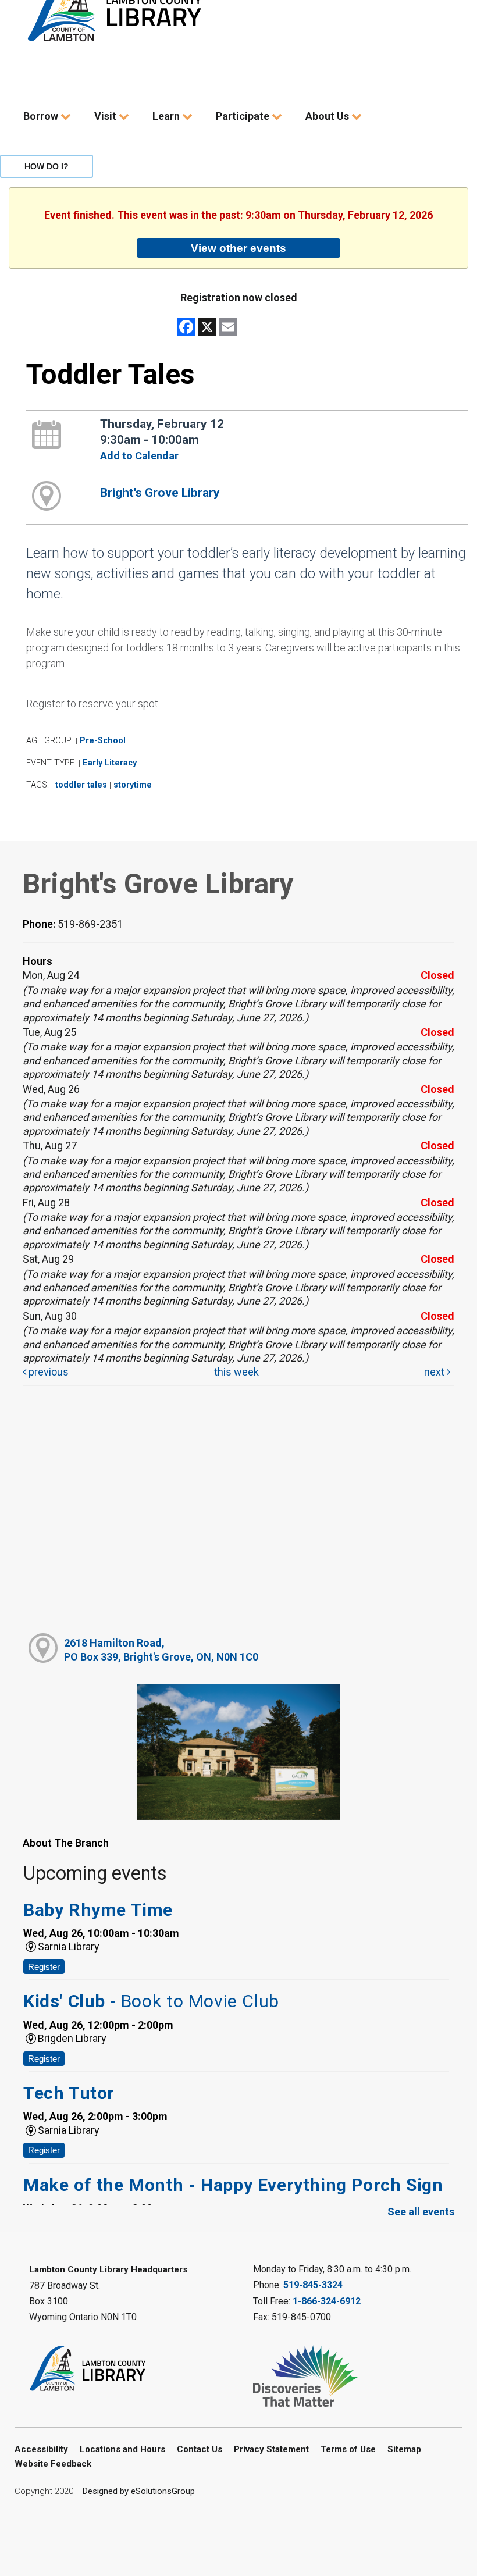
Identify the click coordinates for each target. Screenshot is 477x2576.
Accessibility (41, 2449)
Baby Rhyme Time (98, 1910)
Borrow (42, 116)
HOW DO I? (47, 166)
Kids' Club (151, 2001)
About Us (328, 116)
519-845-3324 (313, 2285)
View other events (238, 248)
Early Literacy (110, 763)
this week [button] (236, 1372)
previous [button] (47, 1372)
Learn (167, 116)
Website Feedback (53, 2464)
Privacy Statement (271, 2449)
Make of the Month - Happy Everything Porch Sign (233, 2185)
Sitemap (404, 2449)
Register (44, 1967)
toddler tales (81, 785)
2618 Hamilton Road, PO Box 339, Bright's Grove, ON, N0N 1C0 (161, 1649)
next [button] (435, 1372)
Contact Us (200, 2449)
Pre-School (103, 741)
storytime (133, 785)
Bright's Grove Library (160, 493)
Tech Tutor (69, 2093)
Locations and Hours (122, 2449)
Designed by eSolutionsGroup (139, 2491)
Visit (106, 116)
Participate (244, 116)
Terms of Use (348, 2449)
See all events (421, 2212)
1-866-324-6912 (327, 2301)
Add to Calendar (139, 456)
